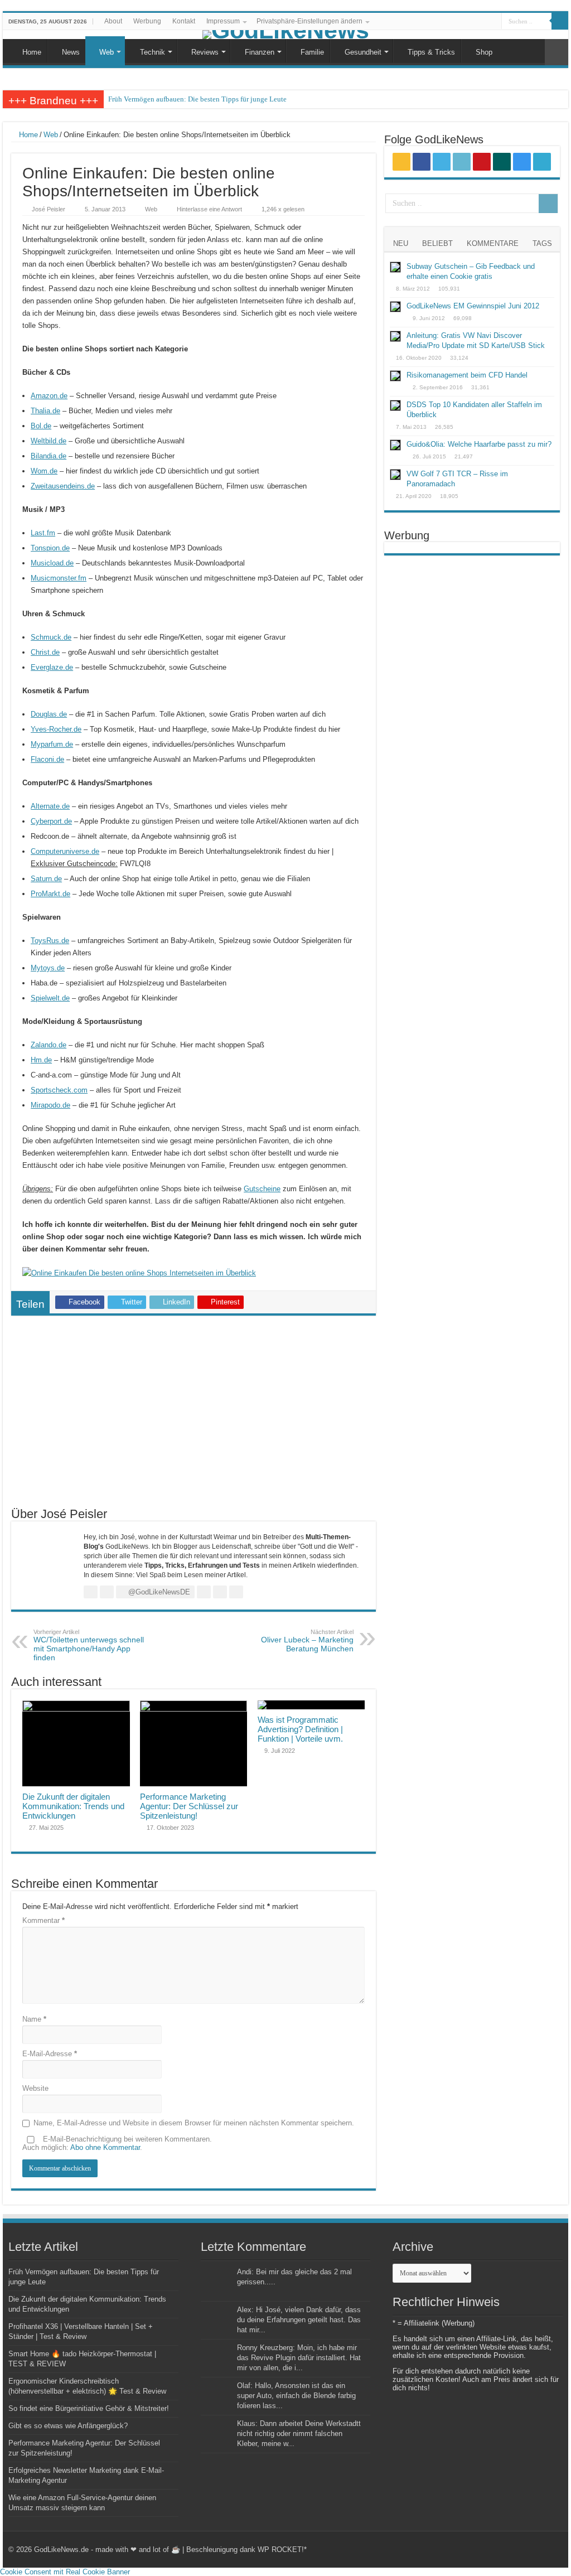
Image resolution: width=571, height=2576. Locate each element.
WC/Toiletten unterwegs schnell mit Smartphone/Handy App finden (89, 1645)
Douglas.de (49, 714)
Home (32, 52)
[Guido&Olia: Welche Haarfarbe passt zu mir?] (395, 445)
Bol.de (41, 426)
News (71, 52)
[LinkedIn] (451, 22)
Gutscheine (262, 1189)
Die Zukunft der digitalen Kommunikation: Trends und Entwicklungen (73, 1806)
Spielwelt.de (50, 998)
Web (107, 52)
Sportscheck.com (59, 1090)
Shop (484, 52)
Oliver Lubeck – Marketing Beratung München (307, 1641)
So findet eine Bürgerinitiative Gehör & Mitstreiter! (89, 2408)
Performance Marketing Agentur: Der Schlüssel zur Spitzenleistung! (189, 1806)
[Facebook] (430, 22)
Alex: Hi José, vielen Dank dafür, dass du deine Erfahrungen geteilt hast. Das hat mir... (299, 2320)
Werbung (147, 21)
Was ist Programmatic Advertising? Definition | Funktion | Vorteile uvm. (300, 1729)
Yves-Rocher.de (56, 729)
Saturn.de (46, 879)
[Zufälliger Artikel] (557, 52)
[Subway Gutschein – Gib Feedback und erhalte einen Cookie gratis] (395, 267)
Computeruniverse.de (65, 851)
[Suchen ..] (560, 21)
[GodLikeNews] (285, 35)
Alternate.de (50, 806)
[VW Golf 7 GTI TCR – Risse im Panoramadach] (395, 475)
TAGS (542, 243)
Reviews (205, 52)
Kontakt (184, 21)
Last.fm (43, 533)
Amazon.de (49, 396)
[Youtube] (461, 22)
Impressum (223, 21)
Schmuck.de (51, 637)
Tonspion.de (50, 548)
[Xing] (472, 22)
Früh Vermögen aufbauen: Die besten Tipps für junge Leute (197, 99)
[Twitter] (440, 22)
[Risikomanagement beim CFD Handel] (395, 376)
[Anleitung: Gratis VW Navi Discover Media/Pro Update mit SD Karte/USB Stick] (395, 336)
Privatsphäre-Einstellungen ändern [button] (309, 21)
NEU (401, 243)
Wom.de (44, 471)
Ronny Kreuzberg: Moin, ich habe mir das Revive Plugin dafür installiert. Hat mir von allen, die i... (299, 2358)
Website (35, 2088)
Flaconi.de (47, 759)
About (113, 21)
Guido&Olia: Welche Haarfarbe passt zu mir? (479, 444)
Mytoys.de (48, 968)
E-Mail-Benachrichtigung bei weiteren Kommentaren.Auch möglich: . (117, 2143)
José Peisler (49, 209)
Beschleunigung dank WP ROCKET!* (246, 2550)
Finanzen (260, 52)
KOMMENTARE (493, 243)
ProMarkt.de (50, 894)
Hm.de (41, 1060)
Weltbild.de (49, 441)
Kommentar (43, 1920)
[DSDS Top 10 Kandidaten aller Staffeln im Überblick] (395, 405)
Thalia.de (45, 411)
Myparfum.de (52, 744)
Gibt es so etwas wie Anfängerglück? (68, 2426)
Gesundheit (363, 52)
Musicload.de (52, 563)
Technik (153, 52)
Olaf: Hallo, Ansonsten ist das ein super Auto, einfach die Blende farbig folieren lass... (296, 2396)
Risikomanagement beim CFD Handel (467, 375)
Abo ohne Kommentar (105, 2147)
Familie (312, 52)
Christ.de (45, 652)
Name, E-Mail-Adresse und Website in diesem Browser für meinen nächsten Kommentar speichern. (194, 2123)
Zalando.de (49, 1045)
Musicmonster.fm (59, 578)
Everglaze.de (52, 667)
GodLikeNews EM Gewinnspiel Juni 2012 (473, 306)
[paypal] (493, 22)
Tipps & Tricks (431, 52)
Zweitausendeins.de (63, 486)
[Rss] (419, 22)
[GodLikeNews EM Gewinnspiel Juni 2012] (395, 307)
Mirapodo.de (50, 1105)
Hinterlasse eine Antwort (209, 209)
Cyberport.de (51, 821)
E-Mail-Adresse (50, 2054)
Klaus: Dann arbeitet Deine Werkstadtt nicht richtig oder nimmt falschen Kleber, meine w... (299, 2434)
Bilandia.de (49, 456)
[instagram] (483, 22)
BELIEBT (437, 243)
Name (34, 2019)
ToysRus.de (50, 941)
